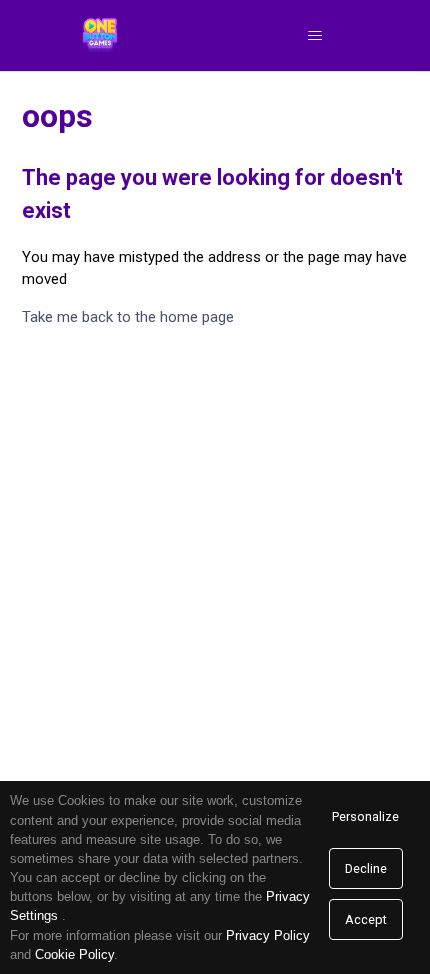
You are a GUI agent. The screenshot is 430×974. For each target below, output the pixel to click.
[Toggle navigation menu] (314, 36)
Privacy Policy (268, 935)
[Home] (100, 35)
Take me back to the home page (128, 317)
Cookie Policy (74, 954)
